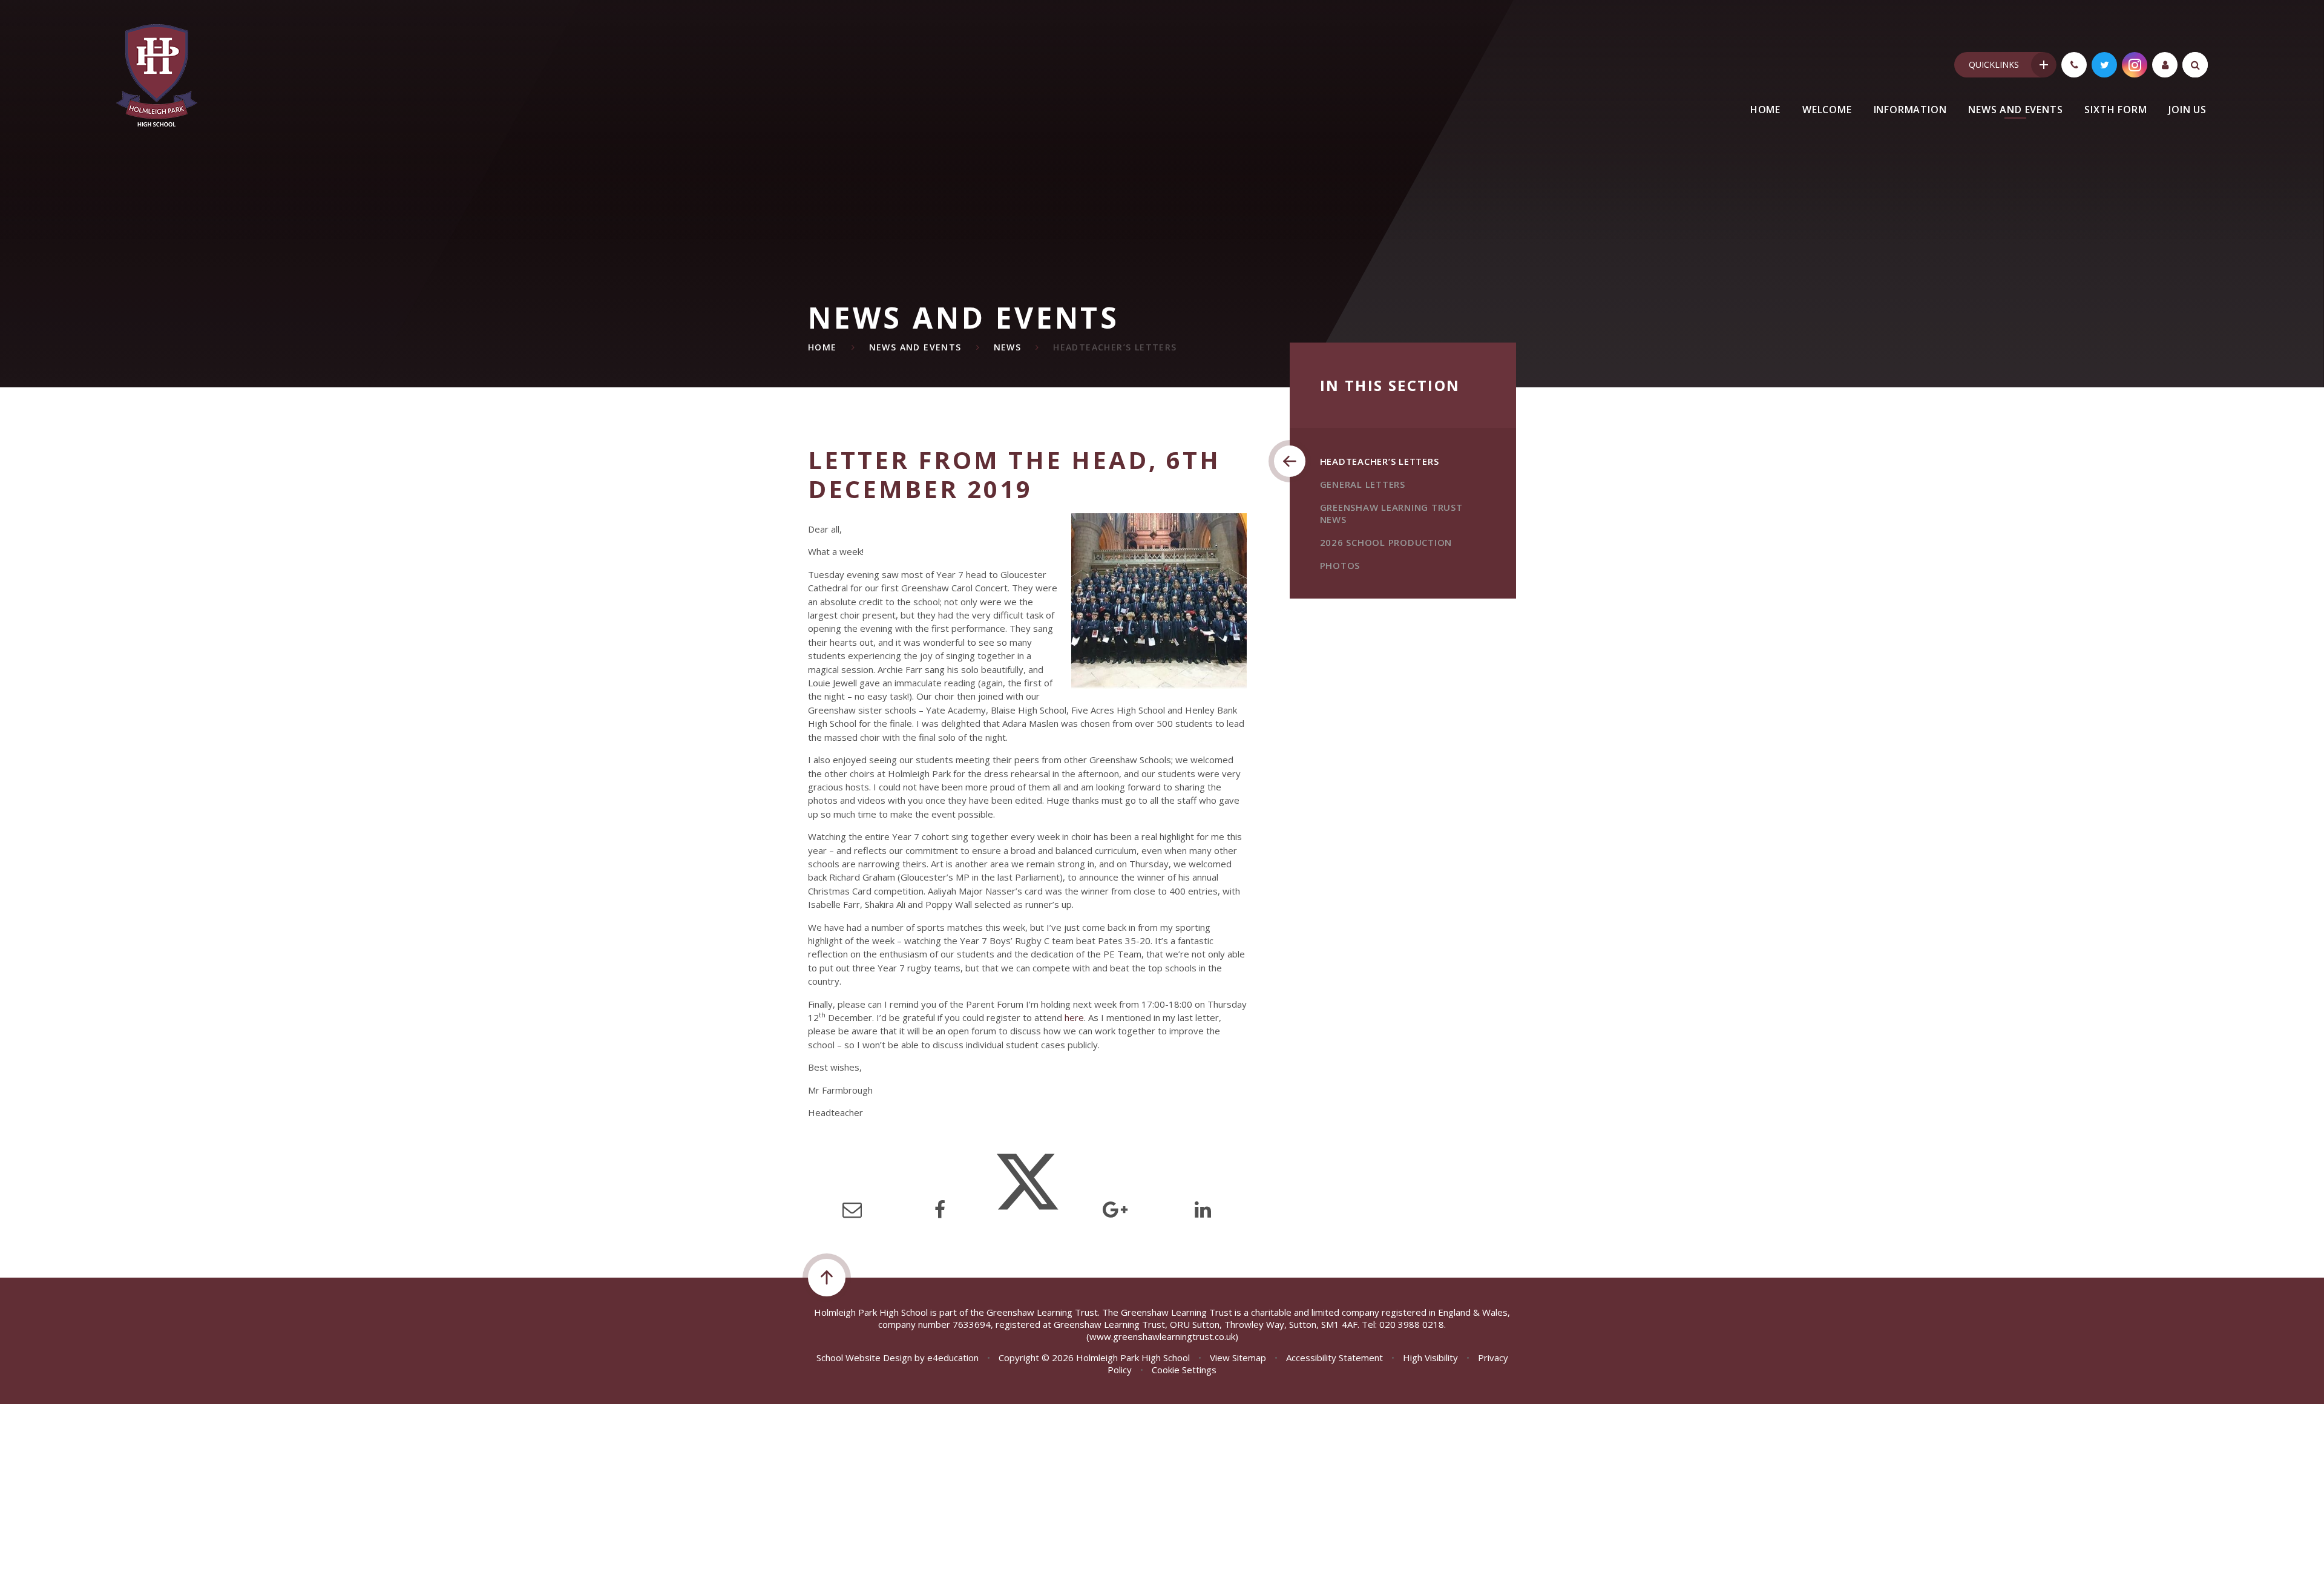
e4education (953, 1358)
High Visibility (1430, 1358)
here (1074, 1017)
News (1008, 347)
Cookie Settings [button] (1184, 1370)
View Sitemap (1238, 1358)
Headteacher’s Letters (1115, 347)
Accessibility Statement (1334, 1358)
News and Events (915, 347)
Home (822, 347)
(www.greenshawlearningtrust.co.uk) (1162, 1336)
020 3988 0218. (1413, 1324)
